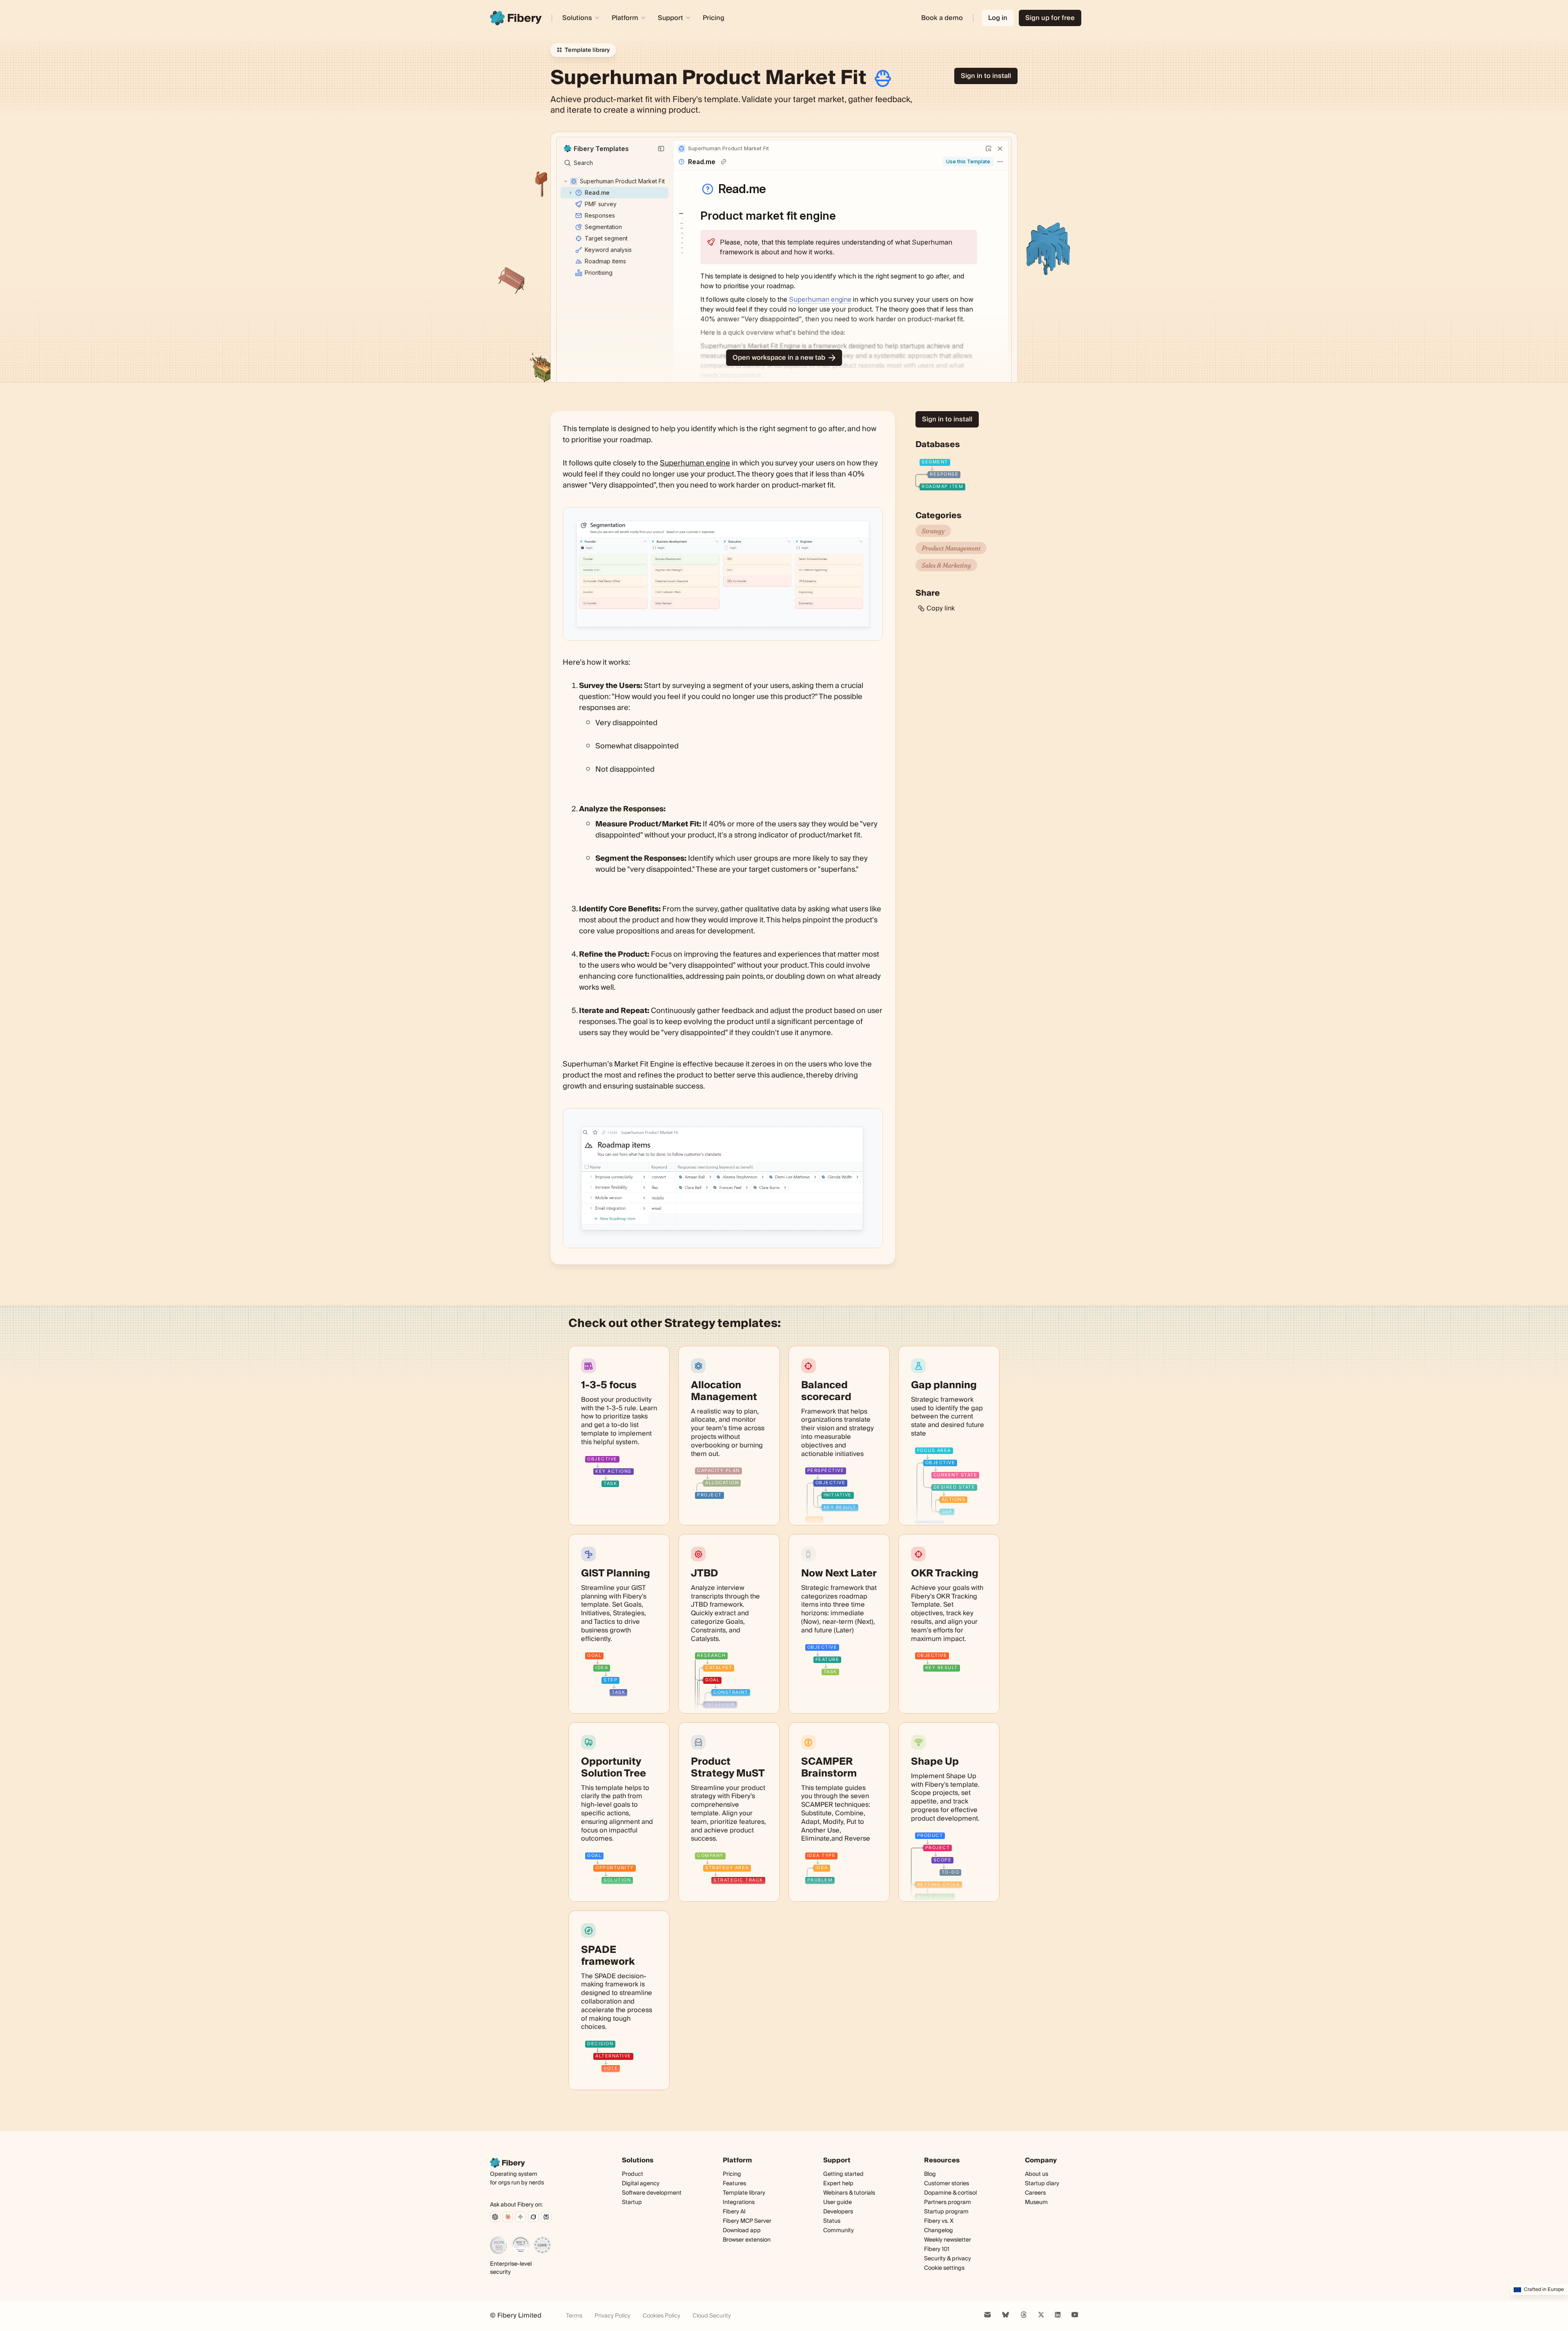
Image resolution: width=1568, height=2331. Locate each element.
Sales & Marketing (946, 565)
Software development (652, 2193)
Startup (632, 2202)
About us (1037, 2174)
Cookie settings (944, 2268)
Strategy (933, 531)
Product (633, 2174)
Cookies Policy (661, 2316)
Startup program (946, 2212)
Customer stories (947, 2184)
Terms (574, 2316)
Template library (744, 2193)
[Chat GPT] (495, 2217)
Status (832, 2221)
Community (839, 2231)
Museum (1036, 2202)
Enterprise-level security (511, 2268)
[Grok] (533, 2217)
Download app (742, 2231)
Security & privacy (948, 2259)
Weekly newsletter (948, 2240)
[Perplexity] (546, 2217)
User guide (837, 2203)
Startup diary (1042, 2184)
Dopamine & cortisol (950, 2193)
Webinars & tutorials (849, 2193)
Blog (930, 2174)
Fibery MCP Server (747, 2221)
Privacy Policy (612, 2316)
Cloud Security (712, 2316)
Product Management (951, 548)
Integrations (739, 2202)
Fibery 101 (937, 2249)
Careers (1035, 2193)
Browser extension (747, 2240)
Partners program (948, 2202)
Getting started (843, 2174)
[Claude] (508, 2217)
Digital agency (641, 2184)
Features (734, 2184)
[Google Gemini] (520, 2217)
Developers (838, 2212)
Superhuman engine (695, 463)
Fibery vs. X (939, 2221)
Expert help (838, 2184)
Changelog (939, 2231)
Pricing (714, 18)
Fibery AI (734, 2212)
